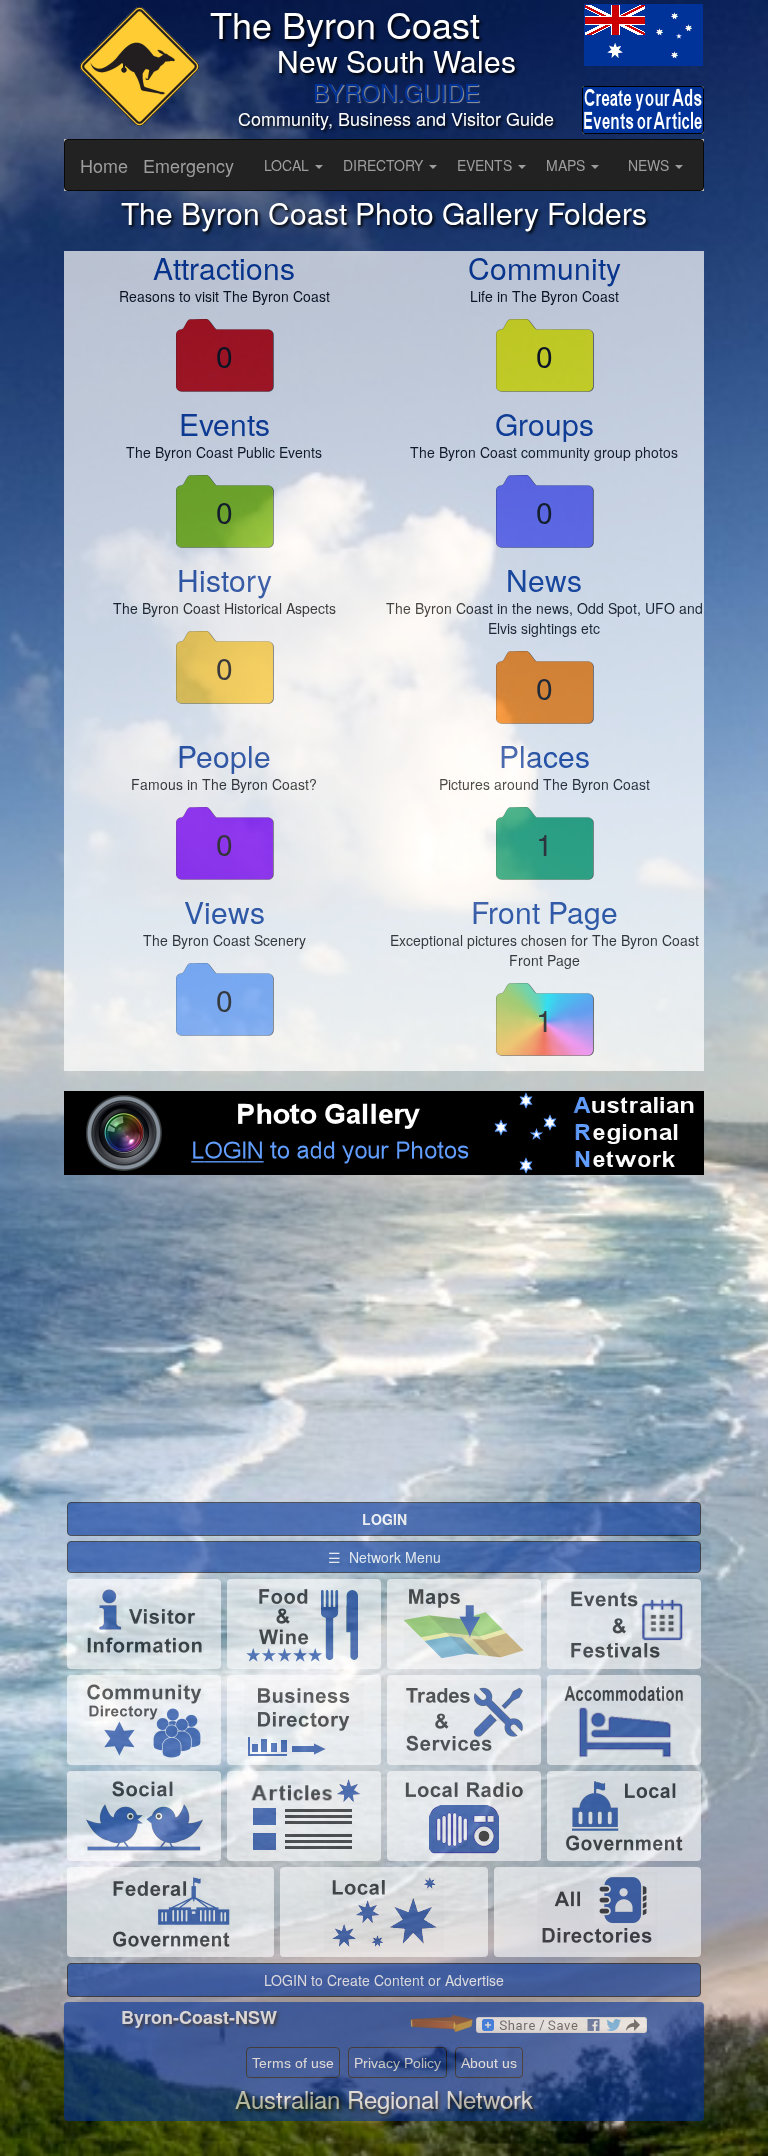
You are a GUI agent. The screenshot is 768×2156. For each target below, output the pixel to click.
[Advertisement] (384, 1355)
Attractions (224, 267)
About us (489, 2063)
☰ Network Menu (384, 1557)
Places (544, 755)
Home (104, 165)
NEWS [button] (650, 165)
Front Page (544, 911)
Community (544, 267)
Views (224, 911)
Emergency (188, 165)
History (224, 579)
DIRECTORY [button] (385, 165)
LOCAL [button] (288, 165)
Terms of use (293, 2063)
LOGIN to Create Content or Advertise (384, 1980)
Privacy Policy (397, 2063)
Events (224, 423)
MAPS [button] (567, 165)
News (544, 579)
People (224, 755)
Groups (544, 423)
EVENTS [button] (486, 165)
